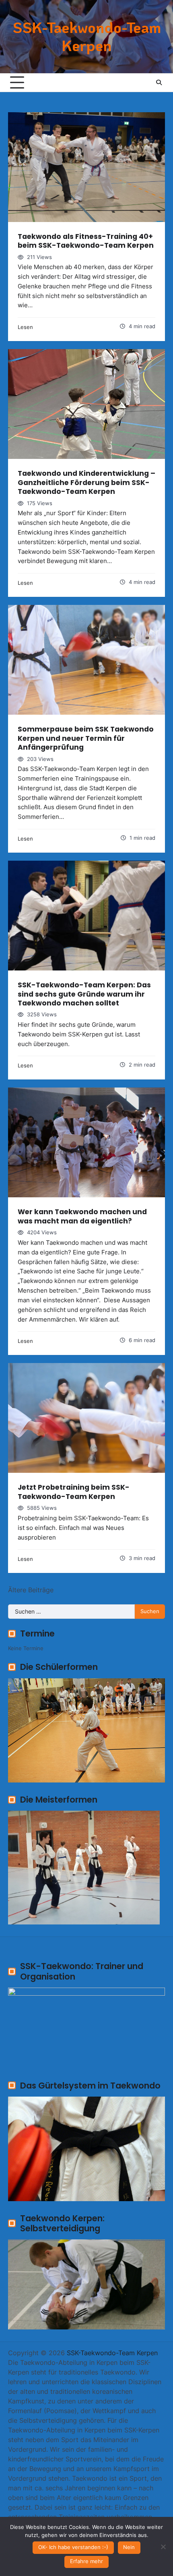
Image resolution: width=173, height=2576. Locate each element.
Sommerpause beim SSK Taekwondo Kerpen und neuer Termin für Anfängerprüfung (86, 738)
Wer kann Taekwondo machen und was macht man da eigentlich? (82, 1216)
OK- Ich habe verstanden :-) (73, 2547)
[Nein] (163, 2547)
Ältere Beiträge (31, 1590)
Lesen (25, 327)
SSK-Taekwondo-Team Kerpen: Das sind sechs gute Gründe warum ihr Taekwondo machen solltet (84, 994)
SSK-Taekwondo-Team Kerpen (87, 36)
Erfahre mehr (86, 2561)
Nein (129, 2547)
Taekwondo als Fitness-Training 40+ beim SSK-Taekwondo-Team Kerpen (86, 241)
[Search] (159, 82)
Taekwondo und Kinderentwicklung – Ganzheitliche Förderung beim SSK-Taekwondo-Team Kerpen (86, 482)
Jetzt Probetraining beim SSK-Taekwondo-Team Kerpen (74, 1492)
